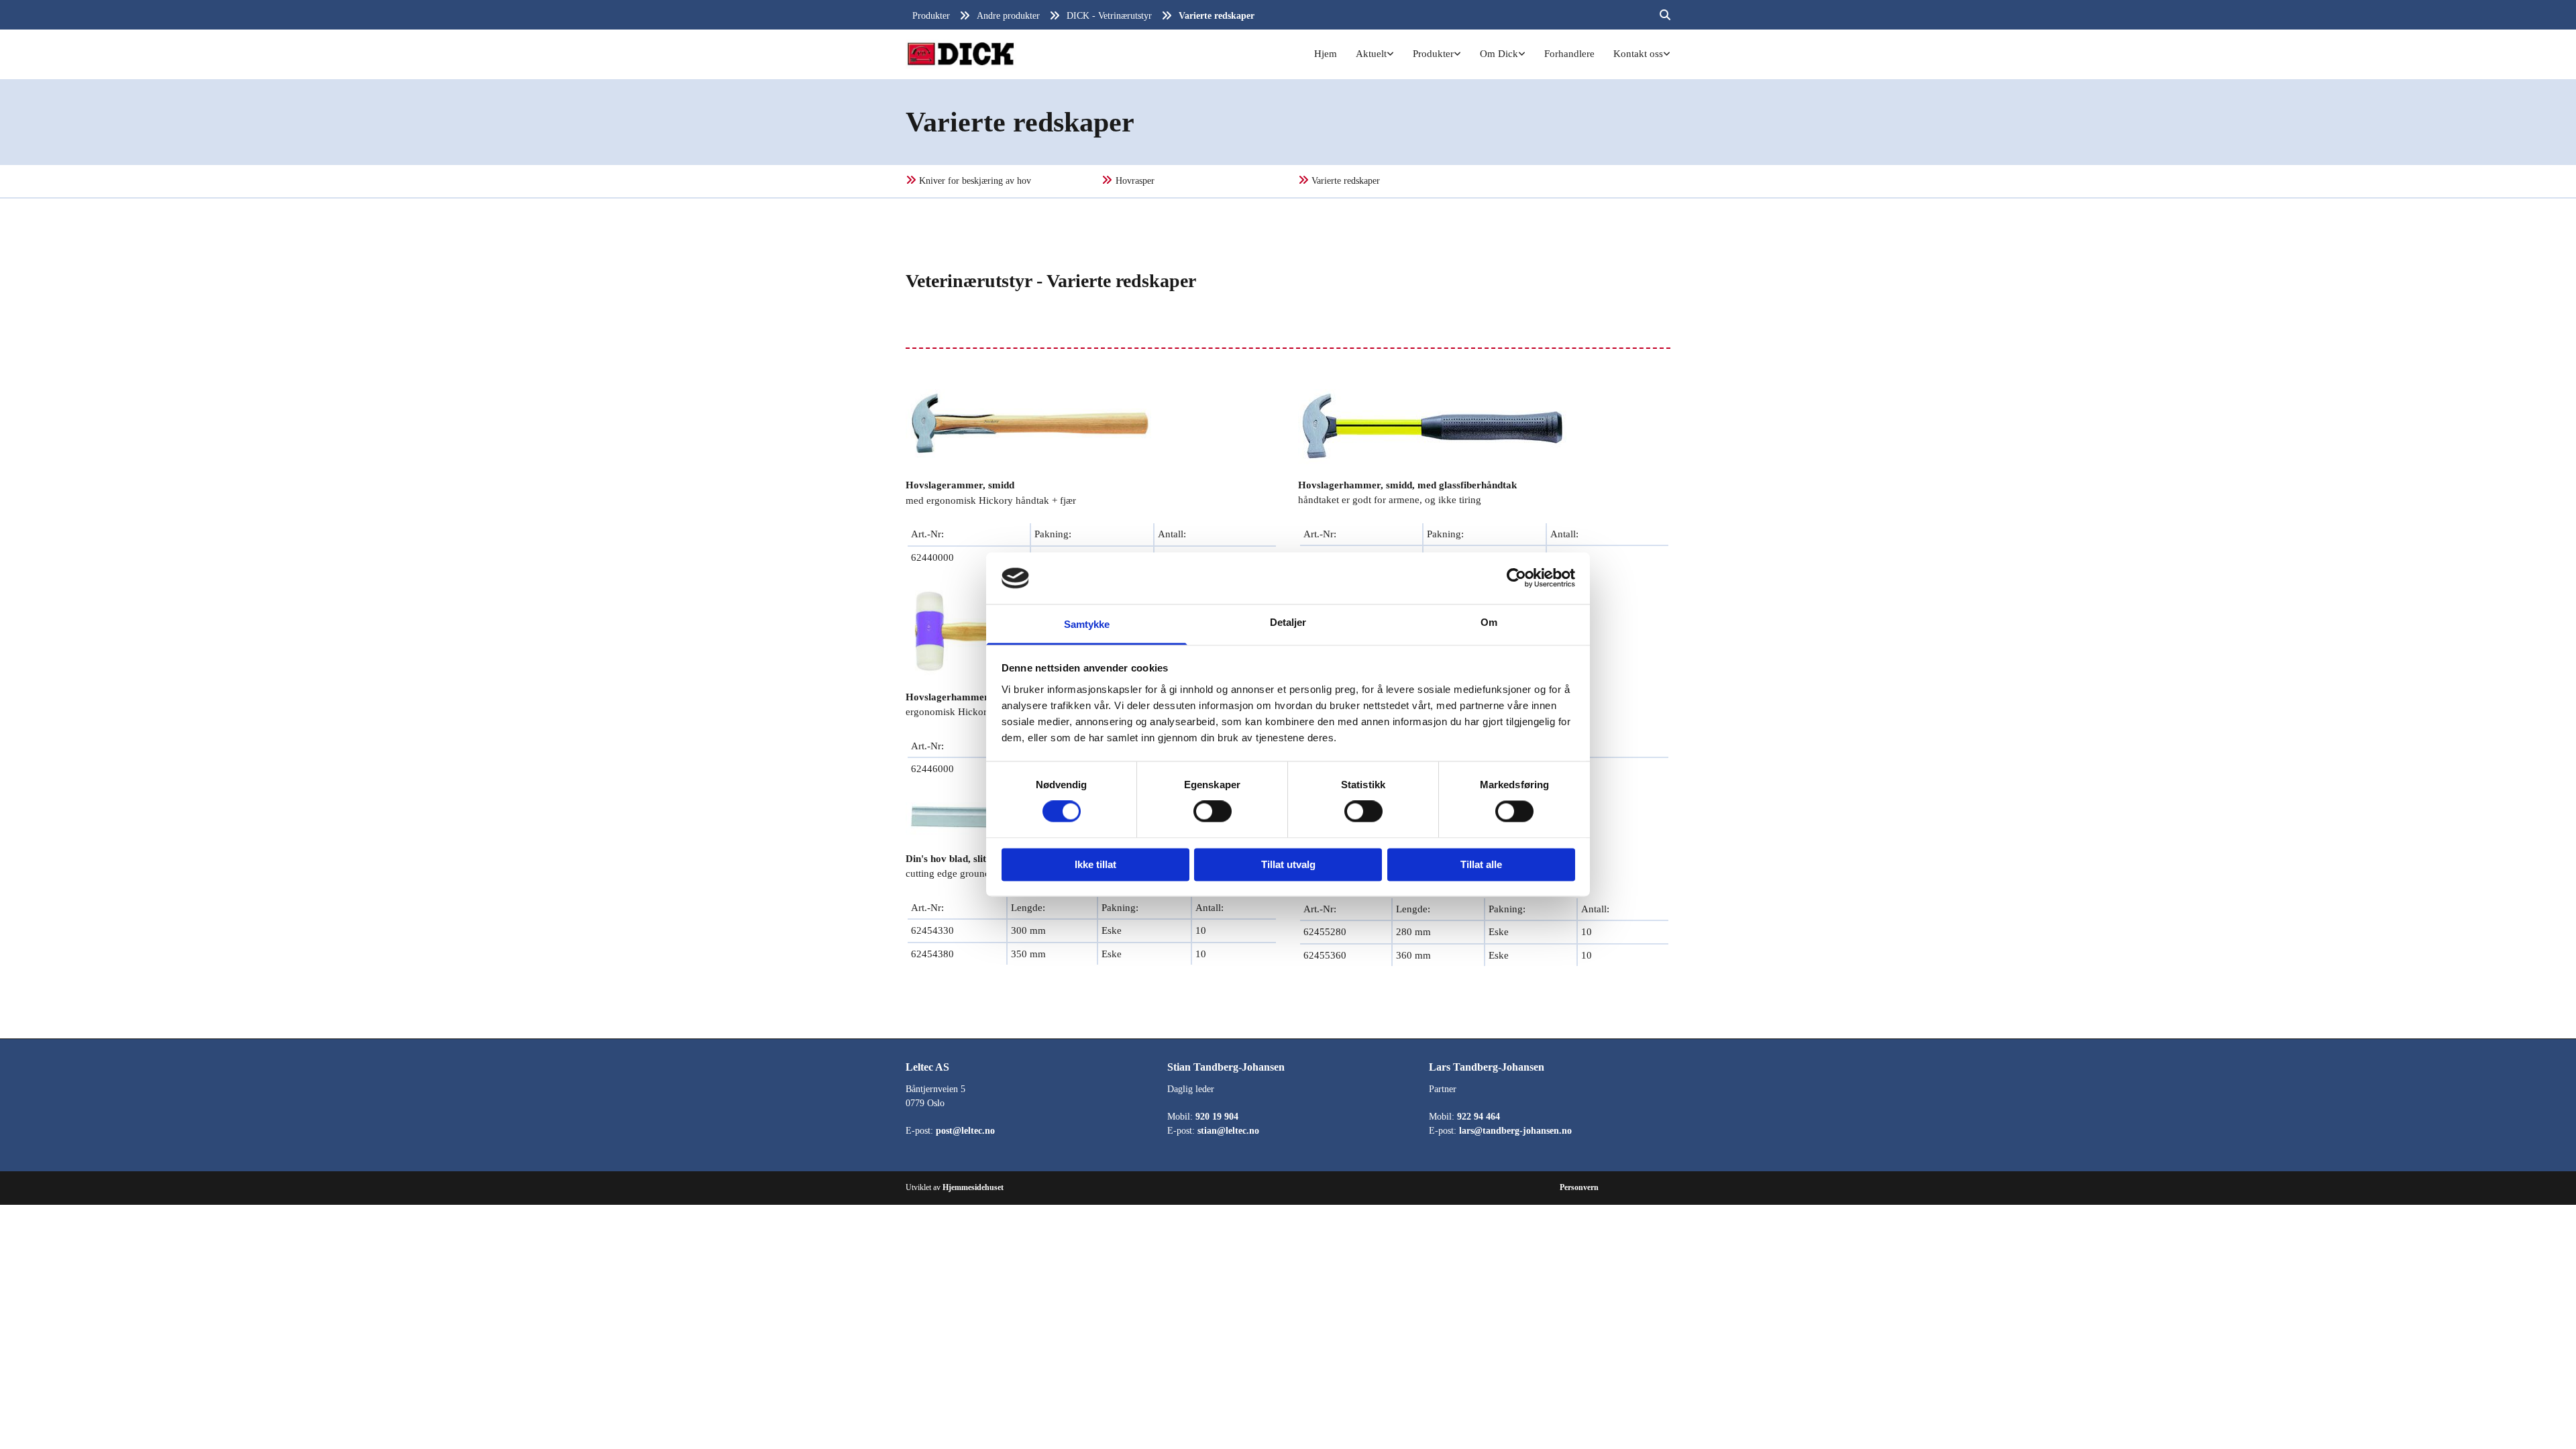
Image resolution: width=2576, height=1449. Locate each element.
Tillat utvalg (1288, 864)
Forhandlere (1569, 54)
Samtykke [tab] (1087, 624)
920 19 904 (1217, 1117)
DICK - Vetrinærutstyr (1109, 16)
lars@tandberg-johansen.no (1515, 1131)
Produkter (931, 16)
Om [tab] (1489, 622)
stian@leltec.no (1228, 1131)
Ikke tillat (1095, 864)
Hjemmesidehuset (973, 1187)
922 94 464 (1479, 1117)
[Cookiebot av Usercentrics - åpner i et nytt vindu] (1516, 578)
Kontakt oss (1638, 54)
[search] (1665, 15)
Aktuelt (1371, 54)
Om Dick (1499, 54)
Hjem (1326, 54)
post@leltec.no (965, 1131)
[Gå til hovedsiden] (961, 54)
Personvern (1579, 1187)
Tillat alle (1481, 864)
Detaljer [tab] (1288, 622)
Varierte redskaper (1217, 16)
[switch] (1213, 812)
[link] (1376, 54)
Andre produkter (1008, 16)
